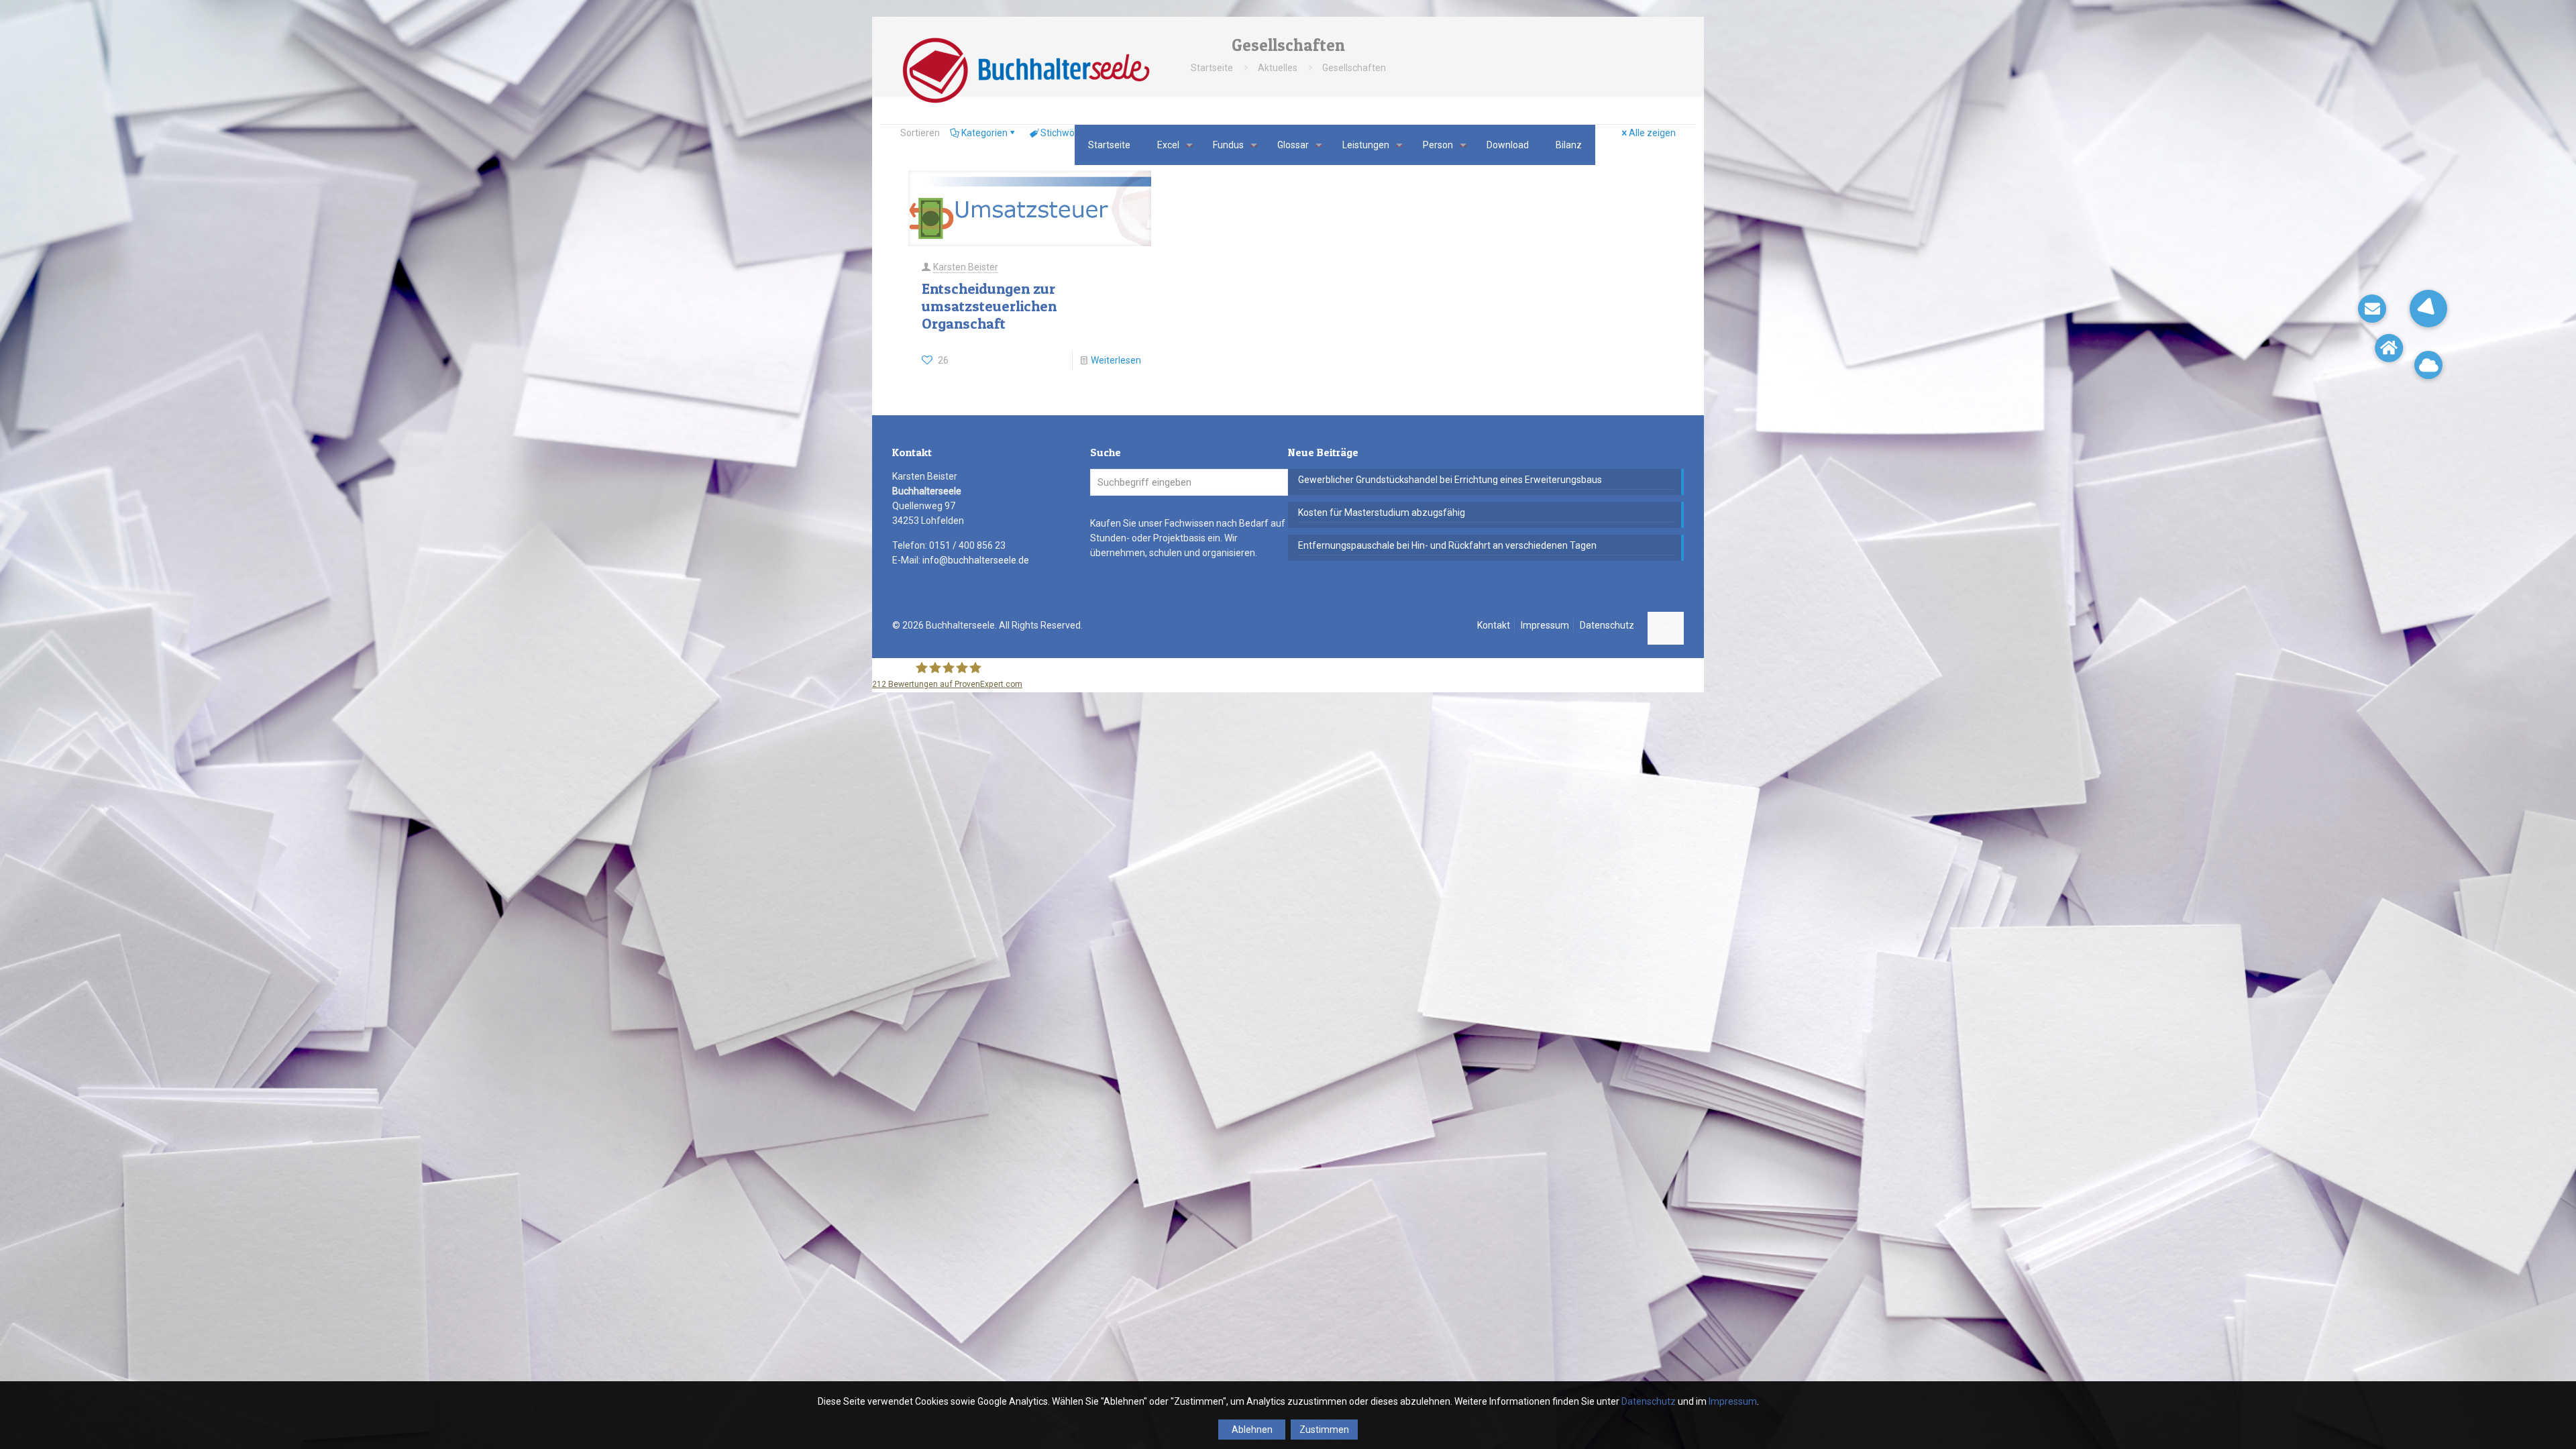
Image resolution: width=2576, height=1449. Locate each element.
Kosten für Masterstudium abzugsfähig (1382, 513)
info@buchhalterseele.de (976, 560)
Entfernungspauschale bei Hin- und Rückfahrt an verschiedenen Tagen (1447, 545)
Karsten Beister (966, 267)
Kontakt (1494, 625)
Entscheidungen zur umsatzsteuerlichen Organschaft (989, 306)
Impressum (1545, 625)
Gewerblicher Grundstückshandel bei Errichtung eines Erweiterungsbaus (1450, 480)
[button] (2428, 309)
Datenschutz (1607, 625)
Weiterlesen (1116, 360)
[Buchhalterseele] (1025, 70)
